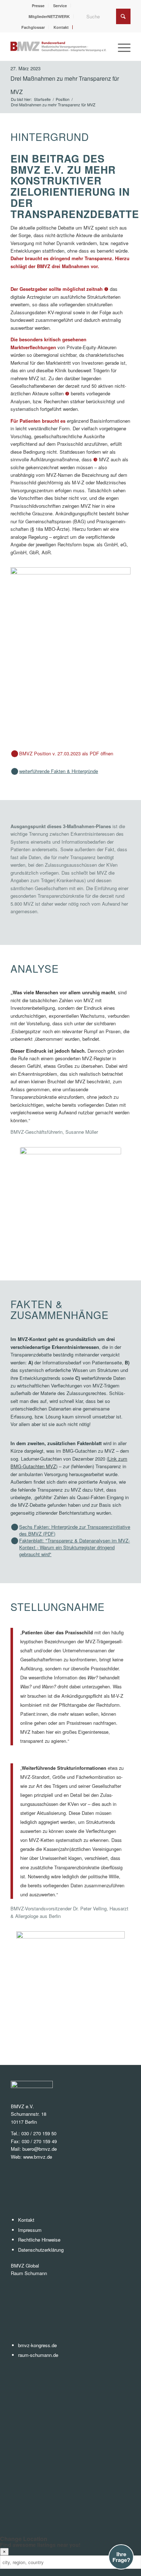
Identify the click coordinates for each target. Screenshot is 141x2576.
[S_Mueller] (70, 1201)
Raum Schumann (29, 2273)
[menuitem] (38, 6)
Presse (38, 6)
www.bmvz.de (38, 2157)
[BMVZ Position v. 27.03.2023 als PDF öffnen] (15, 754)
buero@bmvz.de (40, 2149)
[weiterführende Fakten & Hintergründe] (15, 771)
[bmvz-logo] (58, 46)
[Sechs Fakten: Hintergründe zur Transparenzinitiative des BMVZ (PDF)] (15, 1527)
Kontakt (61, 27)
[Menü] (121, 46)
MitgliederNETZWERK (49, 16)
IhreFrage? (121, 2557)
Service (60, 6)
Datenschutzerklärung (41, 2250)
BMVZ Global (25, 2266)
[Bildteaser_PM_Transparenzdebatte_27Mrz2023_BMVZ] (70, 653)
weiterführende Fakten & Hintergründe (59, 771)
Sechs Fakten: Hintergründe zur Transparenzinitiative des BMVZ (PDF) (75, 1530)
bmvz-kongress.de (37, 2345)
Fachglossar (33, 27)
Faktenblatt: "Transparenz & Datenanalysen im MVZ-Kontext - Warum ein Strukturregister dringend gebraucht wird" (74, 1547)
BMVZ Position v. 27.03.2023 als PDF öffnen (66, 753)
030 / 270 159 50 (39, 2133)
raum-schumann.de (38, 2355)
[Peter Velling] (70, 1985)
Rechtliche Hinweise (39, 2240)
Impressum (30, 2230)
